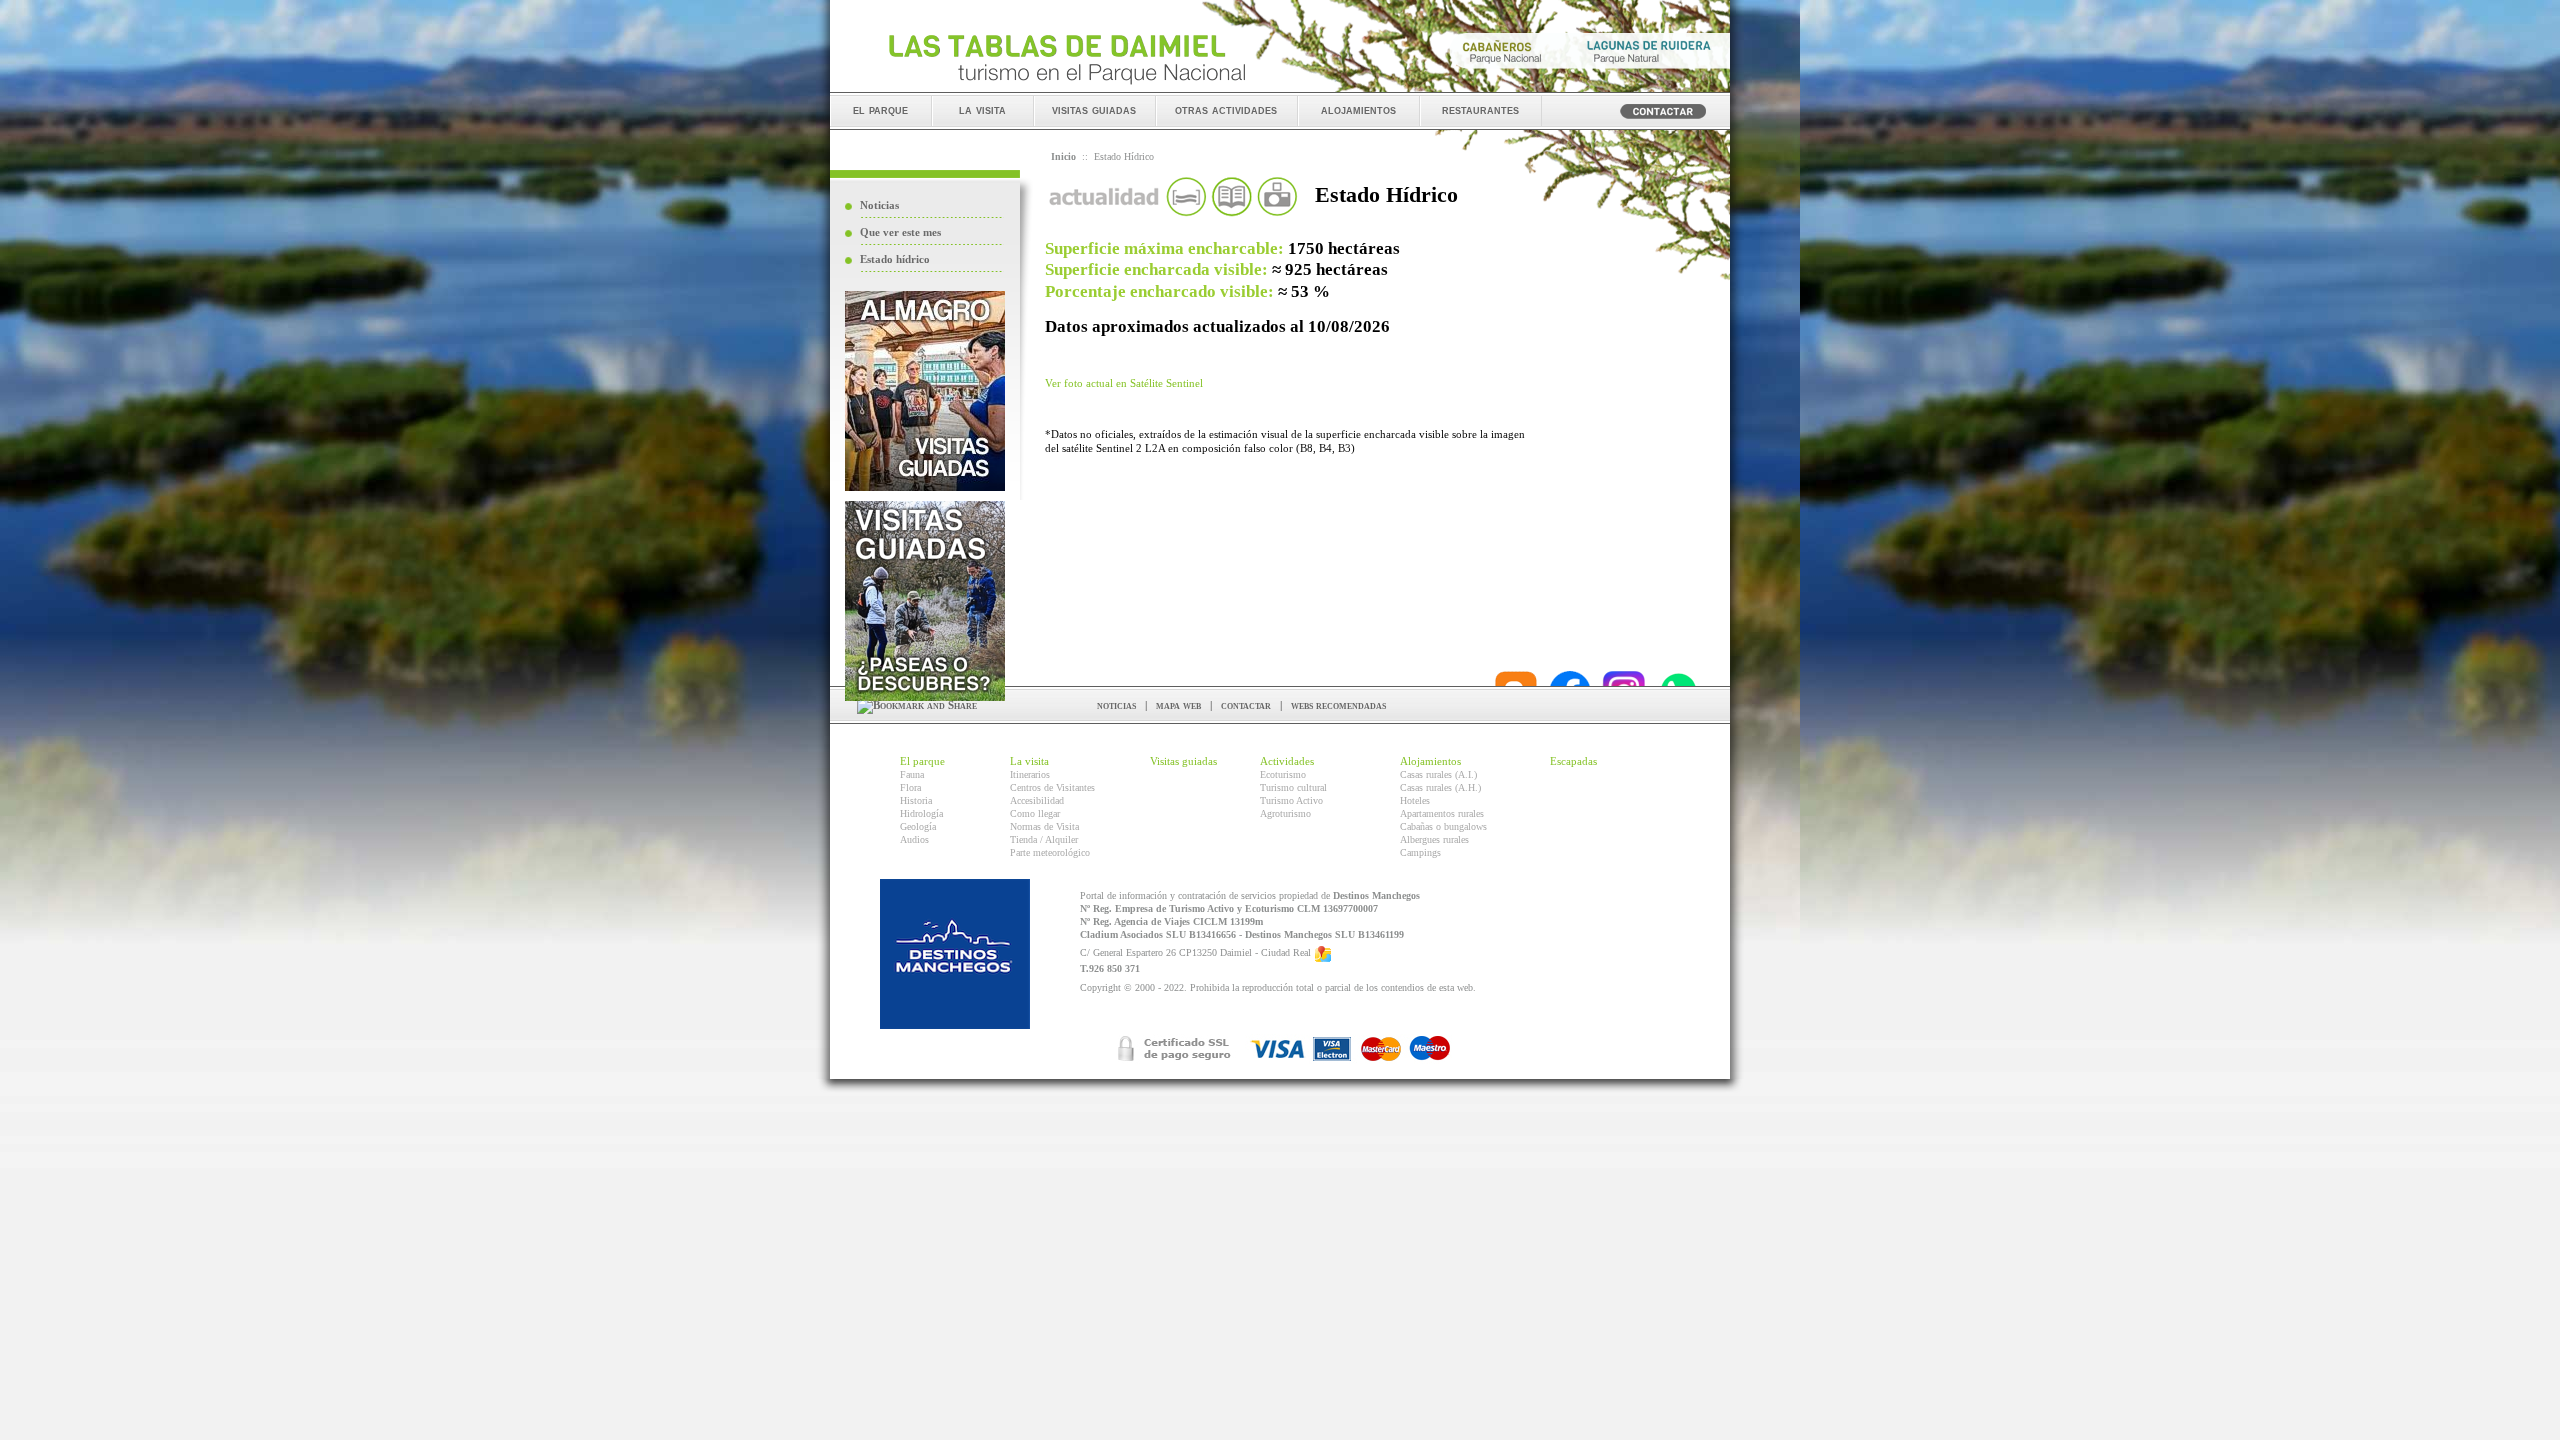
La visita (1029, 761)
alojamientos (1358, 109)
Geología (918, 826)
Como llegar (1035, 813)
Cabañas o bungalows (1443, 826)
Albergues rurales (1434, 839)
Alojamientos (1430, 761)
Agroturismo (1285, 813)
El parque (922, 761)
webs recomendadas (1338, 705)
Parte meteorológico (1050, 852)
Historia (916, 800)
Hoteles (1415, 800)
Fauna (912, 774)
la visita (982, 109)
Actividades (1287, 761)
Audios (914, 839)
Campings (1420, 852)
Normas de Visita (1044, 826)
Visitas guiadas (1183, 761)
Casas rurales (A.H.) (1440, 787)
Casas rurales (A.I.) (1438, 774)
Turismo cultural (1293, 787)
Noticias (879, 205)
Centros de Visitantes (1052, 787)
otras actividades (1226, 109)
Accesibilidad (1037, 800)
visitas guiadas (1094, 109)
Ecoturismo (1283, 774)
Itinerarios (1030, 774)
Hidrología (921, 813)
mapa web (1178, 705)
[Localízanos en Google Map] (1323, 953)
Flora (910, 787)
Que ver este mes (900, 232)
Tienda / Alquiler (1044, 839)
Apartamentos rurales (1442, 813)
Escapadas (1573, 761)
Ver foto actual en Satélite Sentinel (1124, 383)
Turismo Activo (1291, 800)
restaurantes (1480, 109)
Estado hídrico (895, 259)
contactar (1246, 705)
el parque (880, 109)
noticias (1116, 705)
